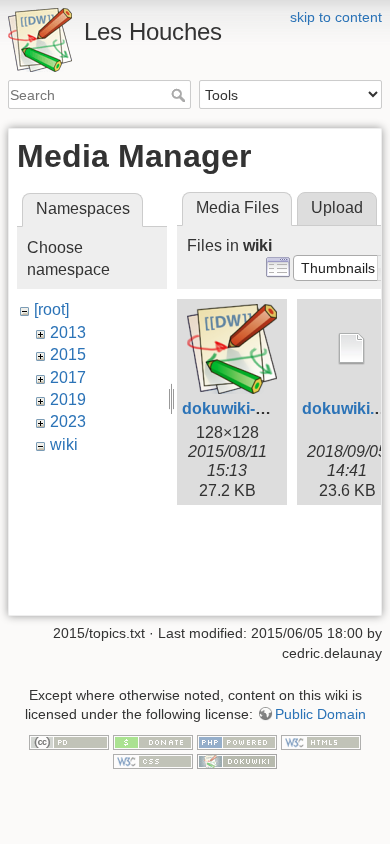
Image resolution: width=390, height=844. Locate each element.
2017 (68, 377)
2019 (68, 399)
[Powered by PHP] (237, 741)
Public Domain (320, 714)
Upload (337, 207)
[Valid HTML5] (321, 741)
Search (180, 95)
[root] (51, 309)
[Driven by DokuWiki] (237, 761)
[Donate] (153, 741)
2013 (68, 332)
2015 (68, 354)
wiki (64, 444)
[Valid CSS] (153, 761)
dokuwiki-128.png (249, 408)
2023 (68, 421)
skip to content (336, 17)
